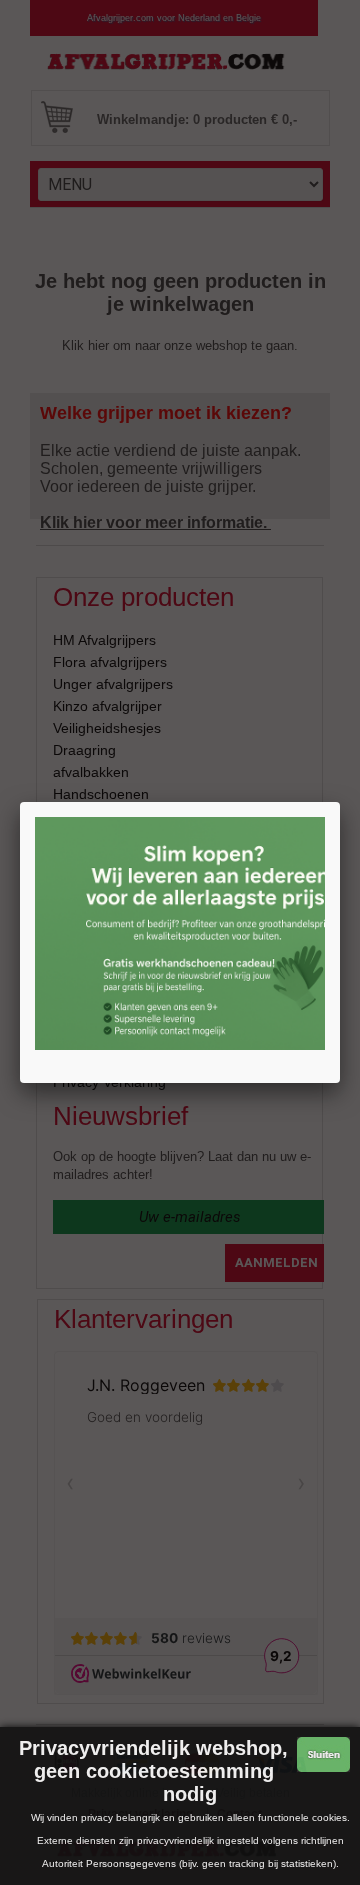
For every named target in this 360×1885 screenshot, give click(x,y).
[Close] (340, 802)
